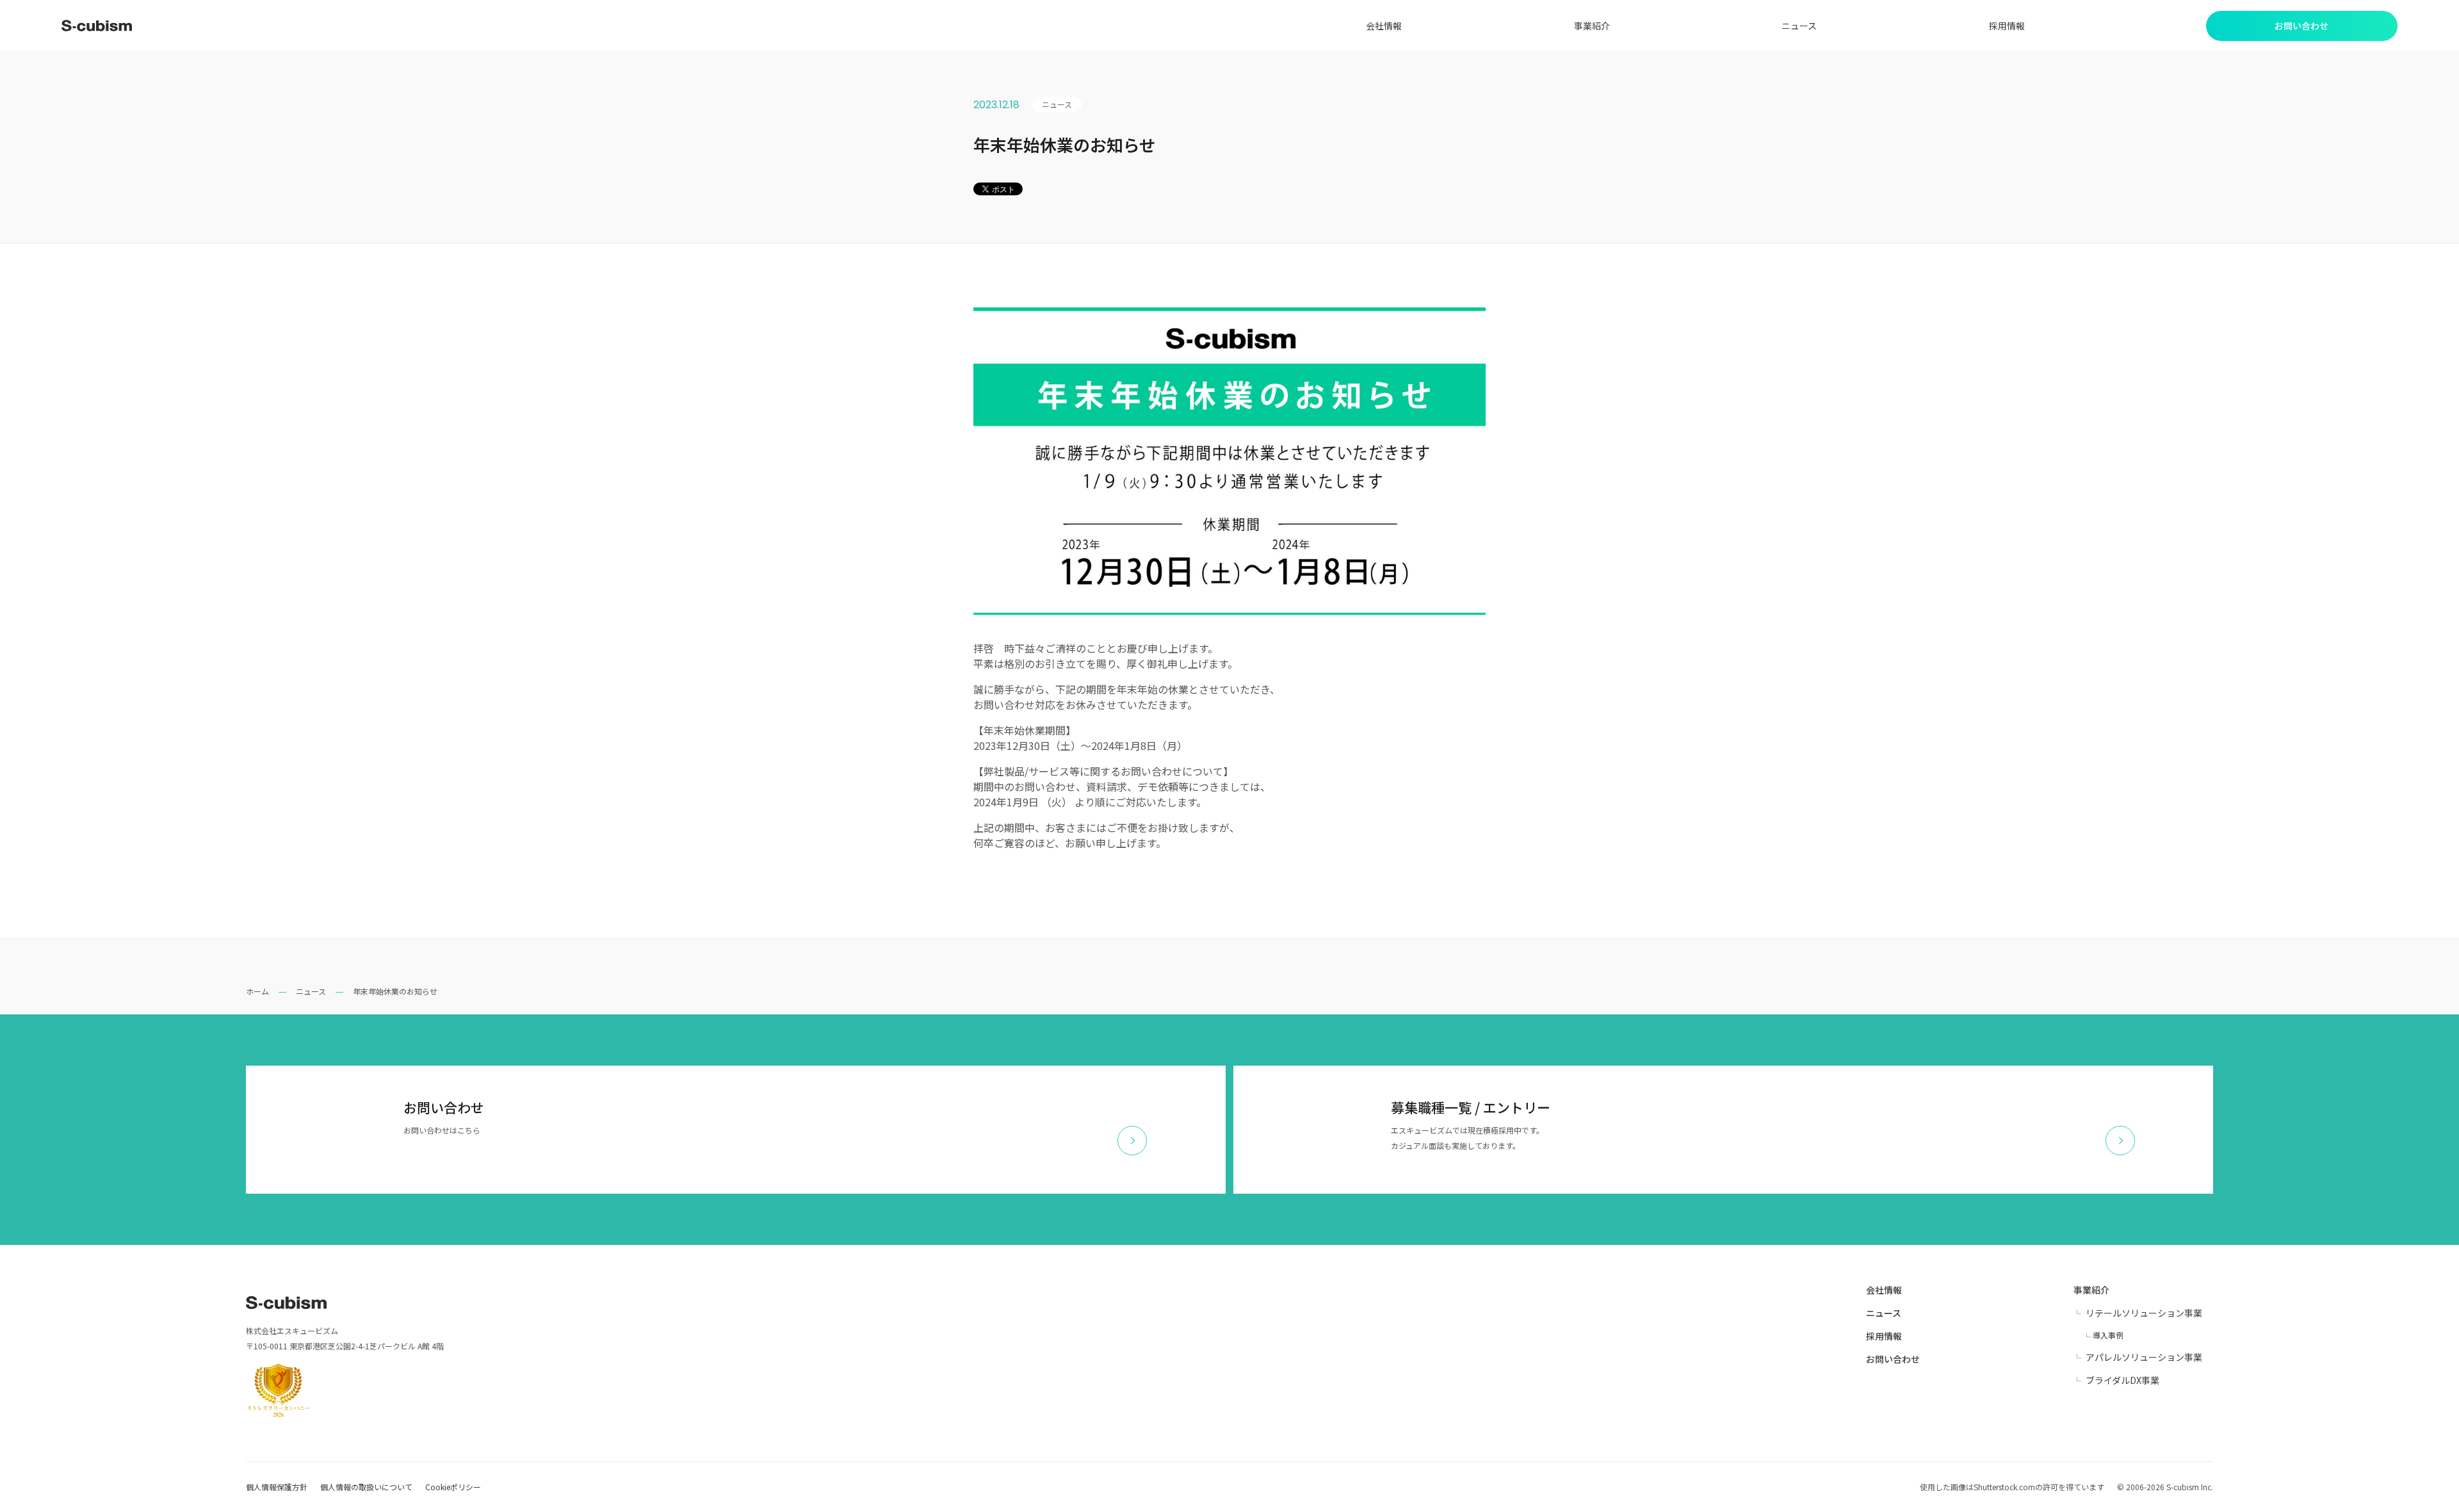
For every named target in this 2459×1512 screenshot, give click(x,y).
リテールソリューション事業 (2144, 1313)
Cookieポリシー (453, 1487)
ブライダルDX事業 (2122, 1380)
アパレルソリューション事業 (2144, 1357)
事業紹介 (1592, 26)
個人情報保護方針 (277, 1487)
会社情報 (1384, 26)
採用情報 (2007, 26)
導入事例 (2108, 1335)
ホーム (257, 991)
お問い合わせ (1893, 1359)
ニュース (1799, 26)
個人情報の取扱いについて (366, 1487)
